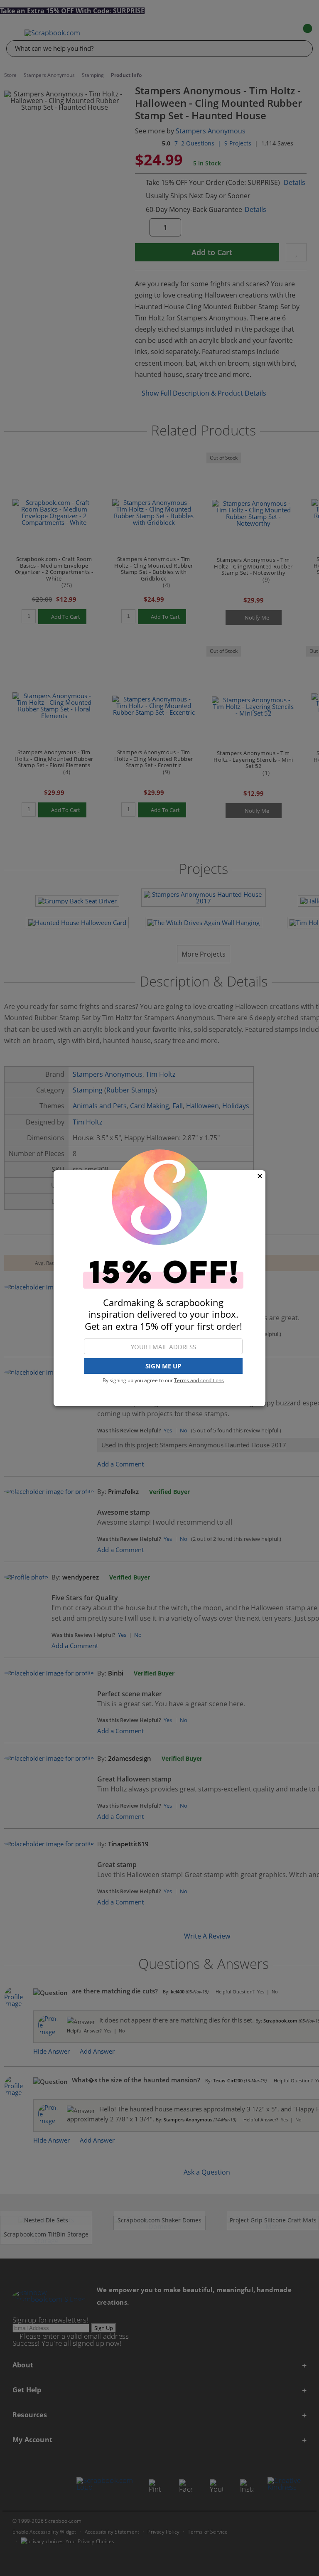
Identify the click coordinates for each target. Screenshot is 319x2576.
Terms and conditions (199, 1380)
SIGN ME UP (163, 1366)
